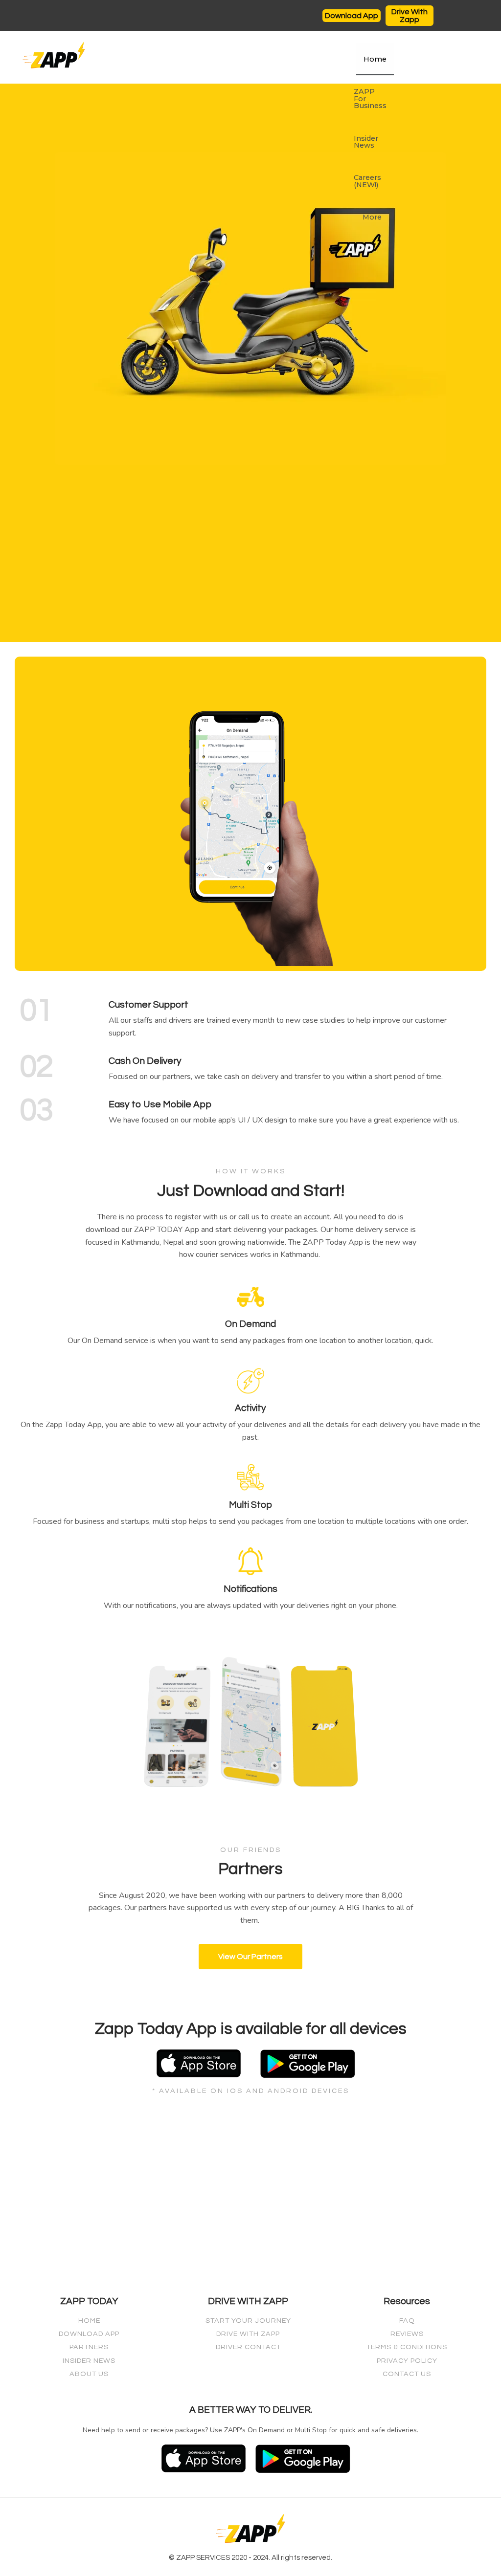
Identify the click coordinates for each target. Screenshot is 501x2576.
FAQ (407, 2321)
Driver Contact (248, 2347)
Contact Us (407, 2374)
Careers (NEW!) (367, 181)
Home (375, 59)
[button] (352, 16)
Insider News (366, 142)
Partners (89, 2347)
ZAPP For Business (370, 99)
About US (89, 2374)
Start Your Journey (248, 2321)
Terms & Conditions (407, 2347)
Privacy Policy (407, 2361)
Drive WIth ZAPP (248, 2334)
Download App (89, 2334)
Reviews (407, 2334)
